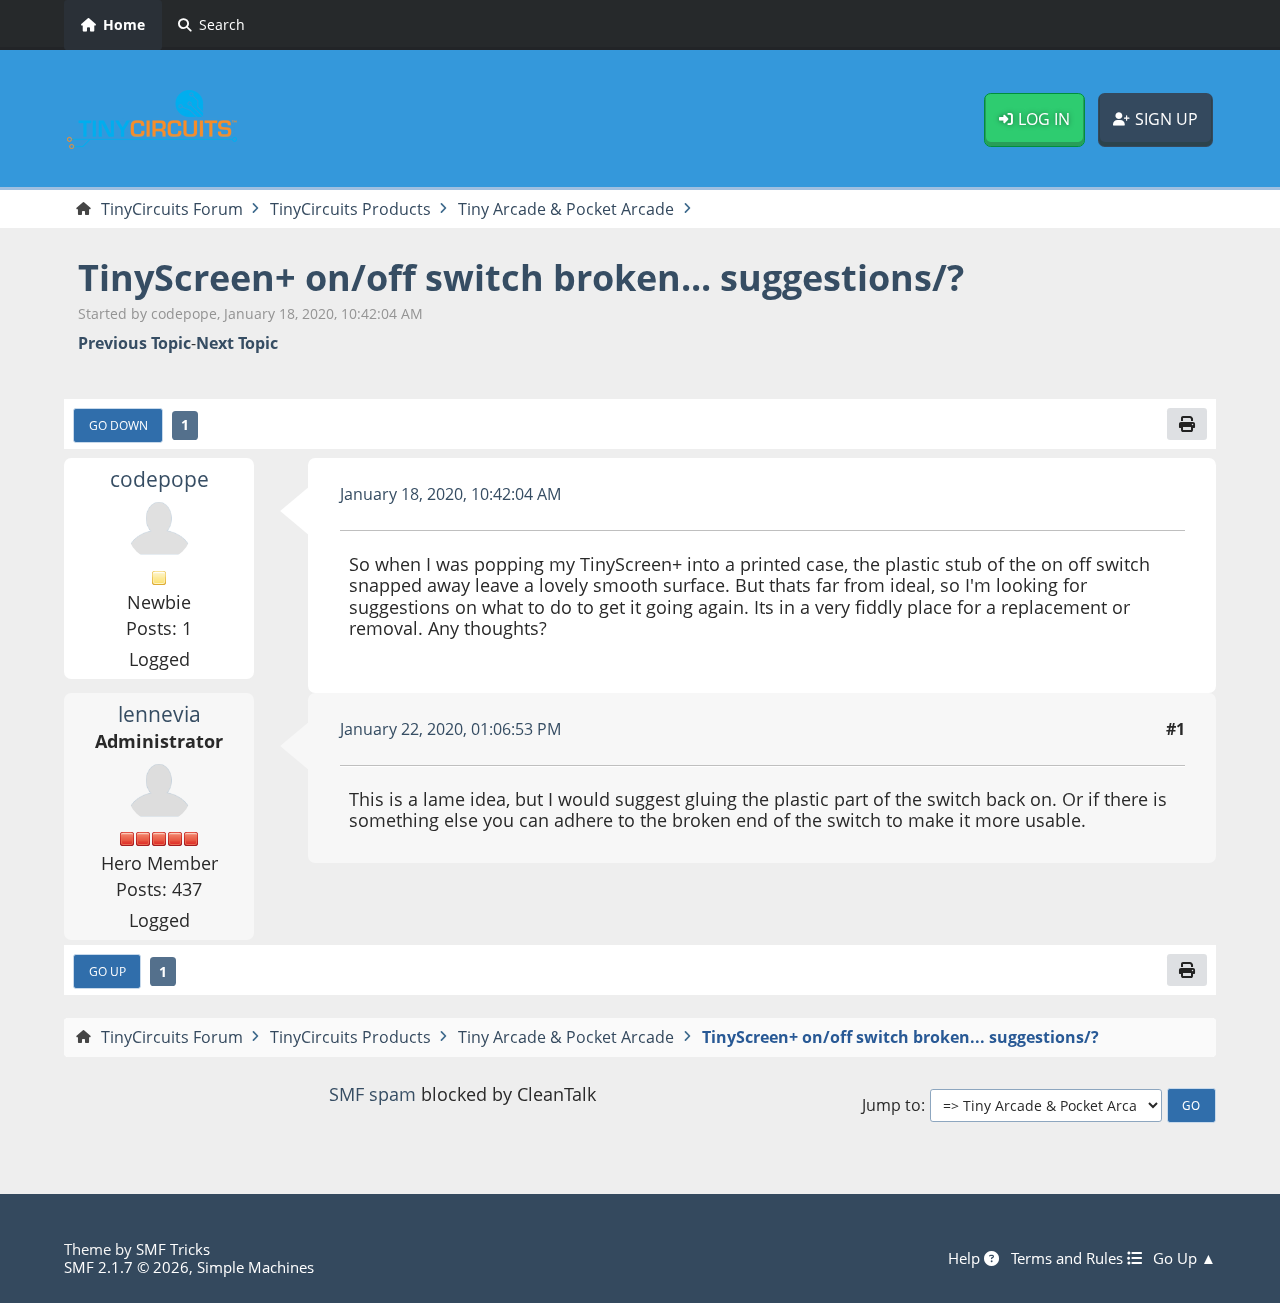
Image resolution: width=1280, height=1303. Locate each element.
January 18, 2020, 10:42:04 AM (450, 494)
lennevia (159, 714)
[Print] (1187, 424)
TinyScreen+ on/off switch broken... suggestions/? (521, 277)
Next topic (237, 343)
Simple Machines (255, 1267)
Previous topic (134, 343)
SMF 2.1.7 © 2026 (126, 1267)
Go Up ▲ (1184, 1258)
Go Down (118, 425)
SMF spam (372, 1094)
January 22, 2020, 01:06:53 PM (450, 729)
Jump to (891, 1105)
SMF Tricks (173, 1249)
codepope (159, 479)
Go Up (107, 971)
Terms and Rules (1069, 1258)
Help (966, 1258)
